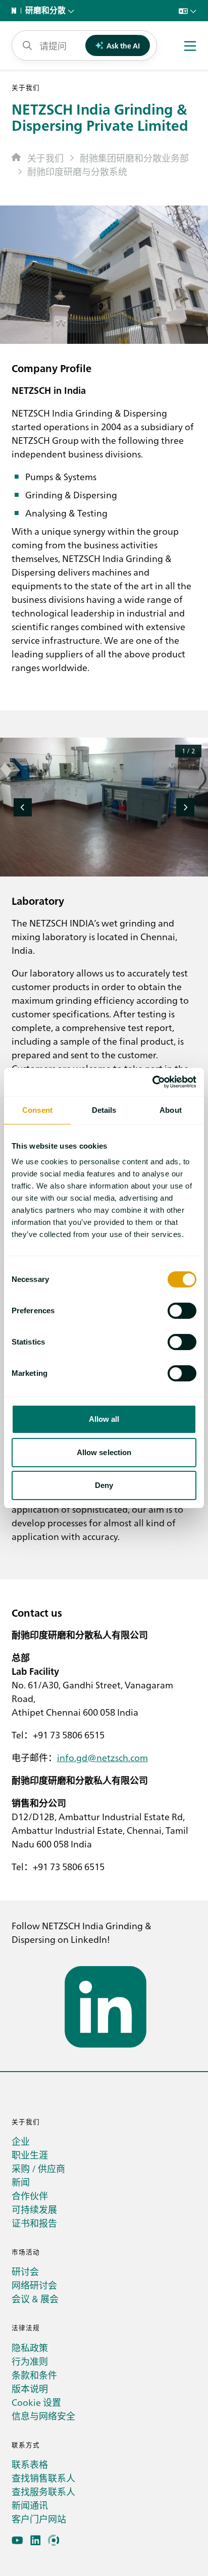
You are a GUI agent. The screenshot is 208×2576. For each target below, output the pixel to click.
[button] (23, 807)
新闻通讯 (30, 2505)
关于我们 (45, 158)
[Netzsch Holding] (16, 11)
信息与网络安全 (43, 2416)
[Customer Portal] (54, 2540)
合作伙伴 (30, 2196)
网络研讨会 (34, 2285)
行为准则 (30, 2361)
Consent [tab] (37, 1110)
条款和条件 (34, 2375)
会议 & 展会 (35, 2299)
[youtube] (17, 2540)
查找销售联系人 (43, 2478)
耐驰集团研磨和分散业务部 (134, 158)
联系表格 (30, 2464)
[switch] (182, 1311)
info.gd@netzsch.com (102, 1757)
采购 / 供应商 (38, 2168)
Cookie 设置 (36, 2402)
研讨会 (25, 2271)
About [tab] (171, 1110)
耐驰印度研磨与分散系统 (77, 171)
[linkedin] (36, 2540)
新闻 (21, 2182)
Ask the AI (123, 45)
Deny (104, 1485)
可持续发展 (34, 2209)
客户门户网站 (39, 2519)
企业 (21, 2141)
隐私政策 (30, 2348)
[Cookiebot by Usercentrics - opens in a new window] (152, 1082)
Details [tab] (104, 1110)
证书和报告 (34, 2223)
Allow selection (104, 1452)
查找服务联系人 (43, 2491)
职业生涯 (30, 2155)
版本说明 (30, 2388)
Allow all (104, 1419)
